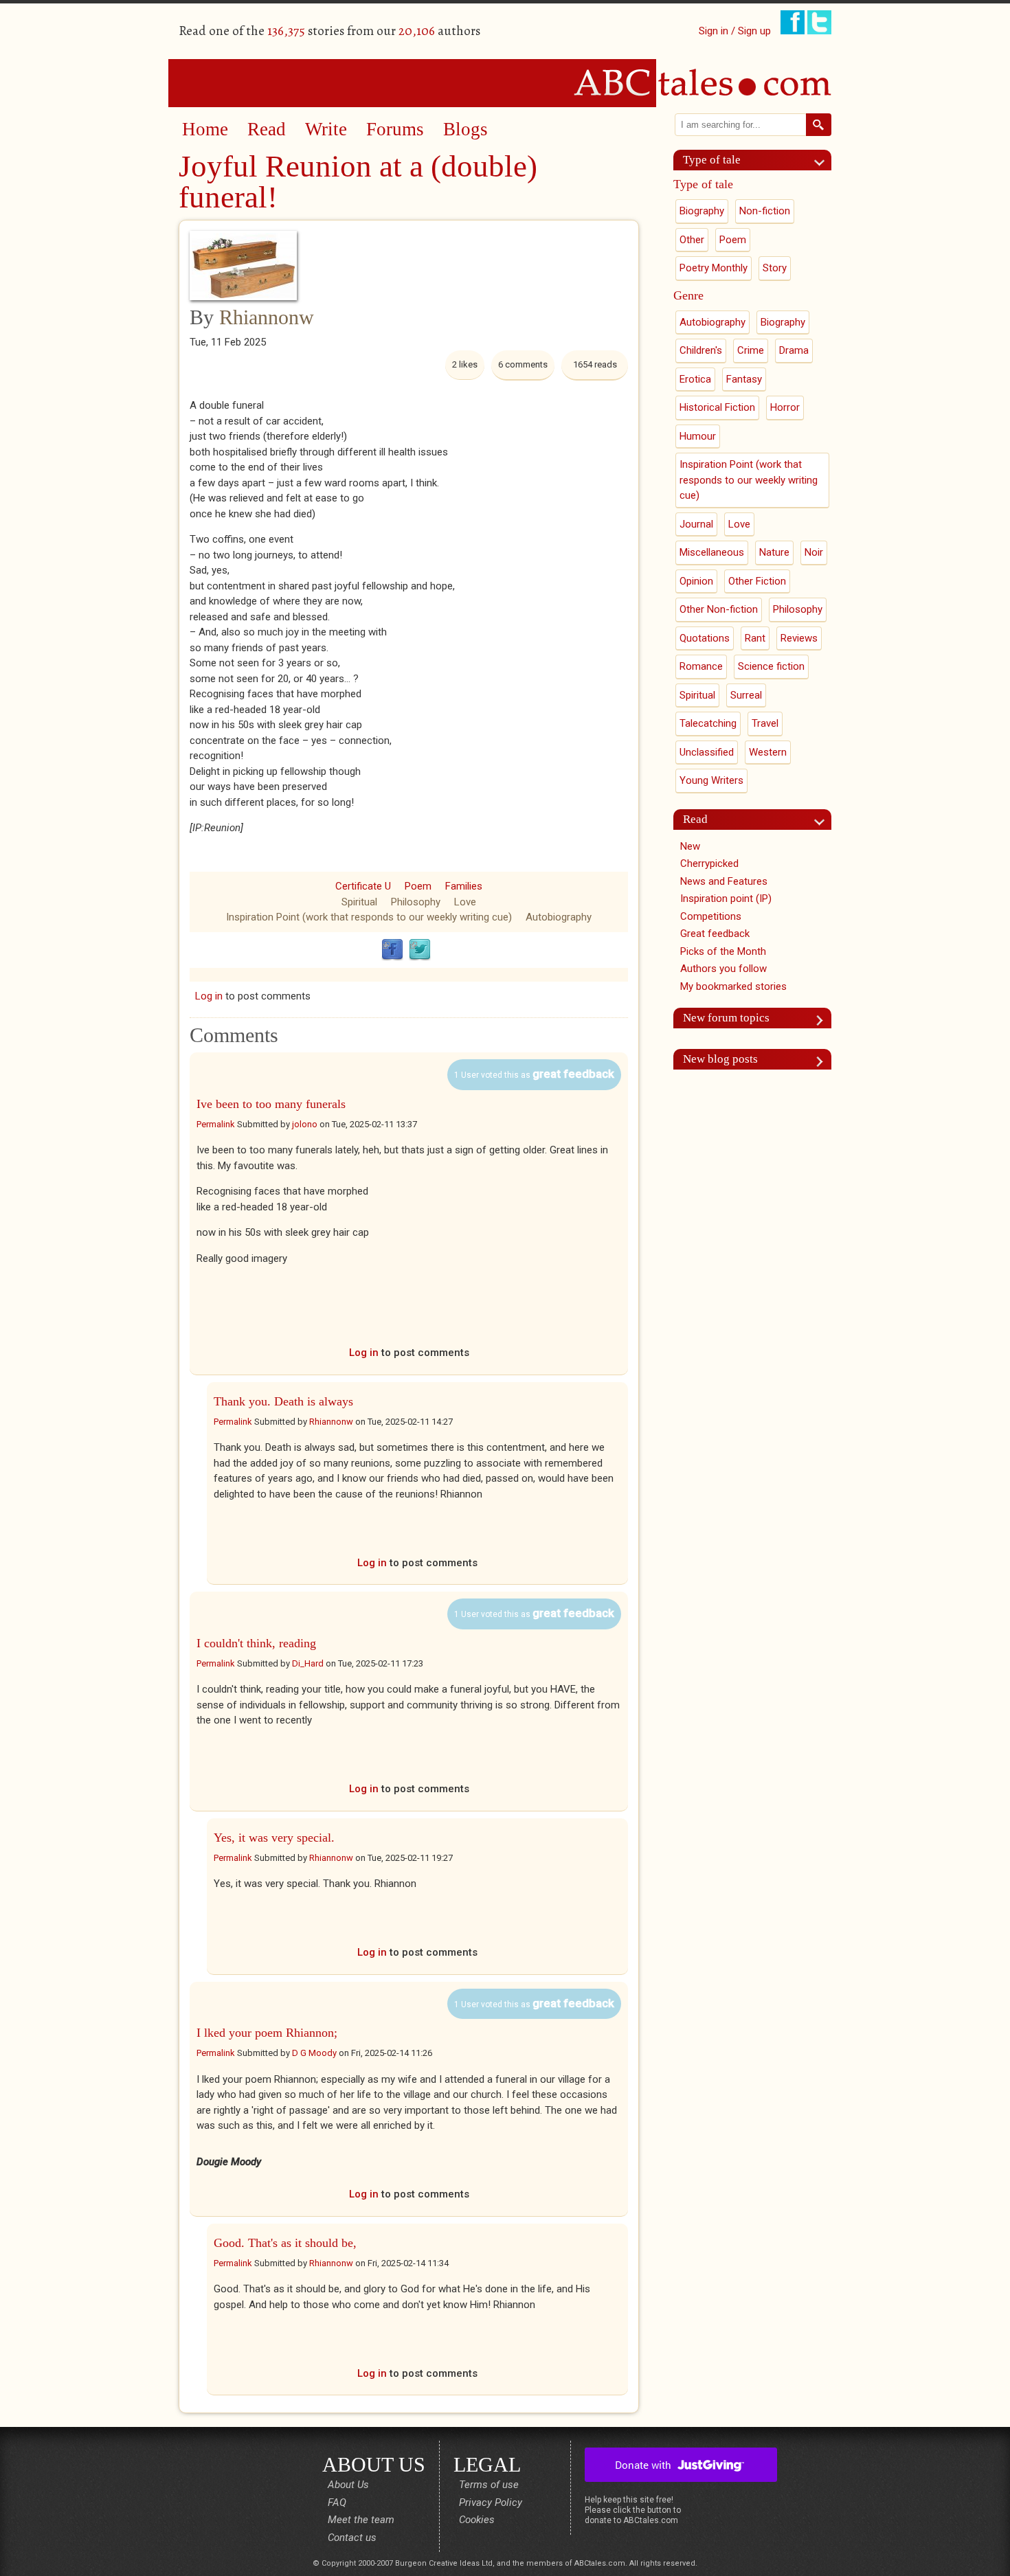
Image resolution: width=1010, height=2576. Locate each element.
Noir (814, 552)
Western (768, 752)
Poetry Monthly (714, 268)
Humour (698, 436)
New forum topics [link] (726, 1018)
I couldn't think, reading (256, 1643)
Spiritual (359, 902)
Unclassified (707, 752)
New (690, 846)
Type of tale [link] (712, 160)
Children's (701, 350)
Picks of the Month (723, 951)
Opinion (696, 581)
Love (465, 902)
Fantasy (744, 379)
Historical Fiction (717, 407)
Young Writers (711, 780)
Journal (696, 524)
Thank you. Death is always (283, 1401)
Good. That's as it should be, (285, 2243)
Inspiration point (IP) (726, 899)
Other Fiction (757, 581)
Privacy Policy (491, 2502)
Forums (395, 129)
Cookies (477, 2520)
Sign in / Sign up (735, 31)
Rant (755, 638)
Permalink (216, 1124)
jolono (305, 1124)
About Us (348, 2485)
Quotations (705, 638)
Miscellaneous (712, 552)
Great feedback (715, 934)
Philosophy (416, 902)
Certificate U (363, 886)
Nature (774, 552)
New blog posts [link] (720, 1059)
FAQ (337, 2502)
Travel (765, 723)
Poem (418, 886)
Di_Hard (308, 1663)
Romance (701, 666)
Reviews (799, 638)
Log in (209, 996)
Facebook (392, 950)
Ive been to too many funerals (271, 1104)
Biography (702, 211)
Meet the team (361, 2520)
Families (464, 886)
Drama (794, 350)
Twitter (420, 950)
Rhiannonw (267, 317)
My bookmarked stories (733, 986)
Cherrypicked (709, 863)
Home (205, 129)
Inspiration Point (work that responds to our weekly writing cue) (369, 917)
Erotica (695, 379)
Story (775, 268)
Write (326, 129)
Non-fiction (765, 211)
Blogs (465, 129)
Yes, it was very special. (274, 1838)
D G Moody (314, 2053)
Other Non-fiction (719, 609)
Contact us (352, 2538)
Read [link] (695, 819)
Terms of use (489, 2485)
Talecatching (708, 723)
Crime (751, 350)
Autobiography (559, 917)
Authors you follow (723, 969)
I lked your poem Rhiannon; (267, 2033)
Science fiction (771, 666)
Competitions (711, 916)
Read (267, 129)
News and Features (724, 881)
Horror (785, 407)
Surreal (746, 695)
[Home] (505, 82)
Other (692, 240)
